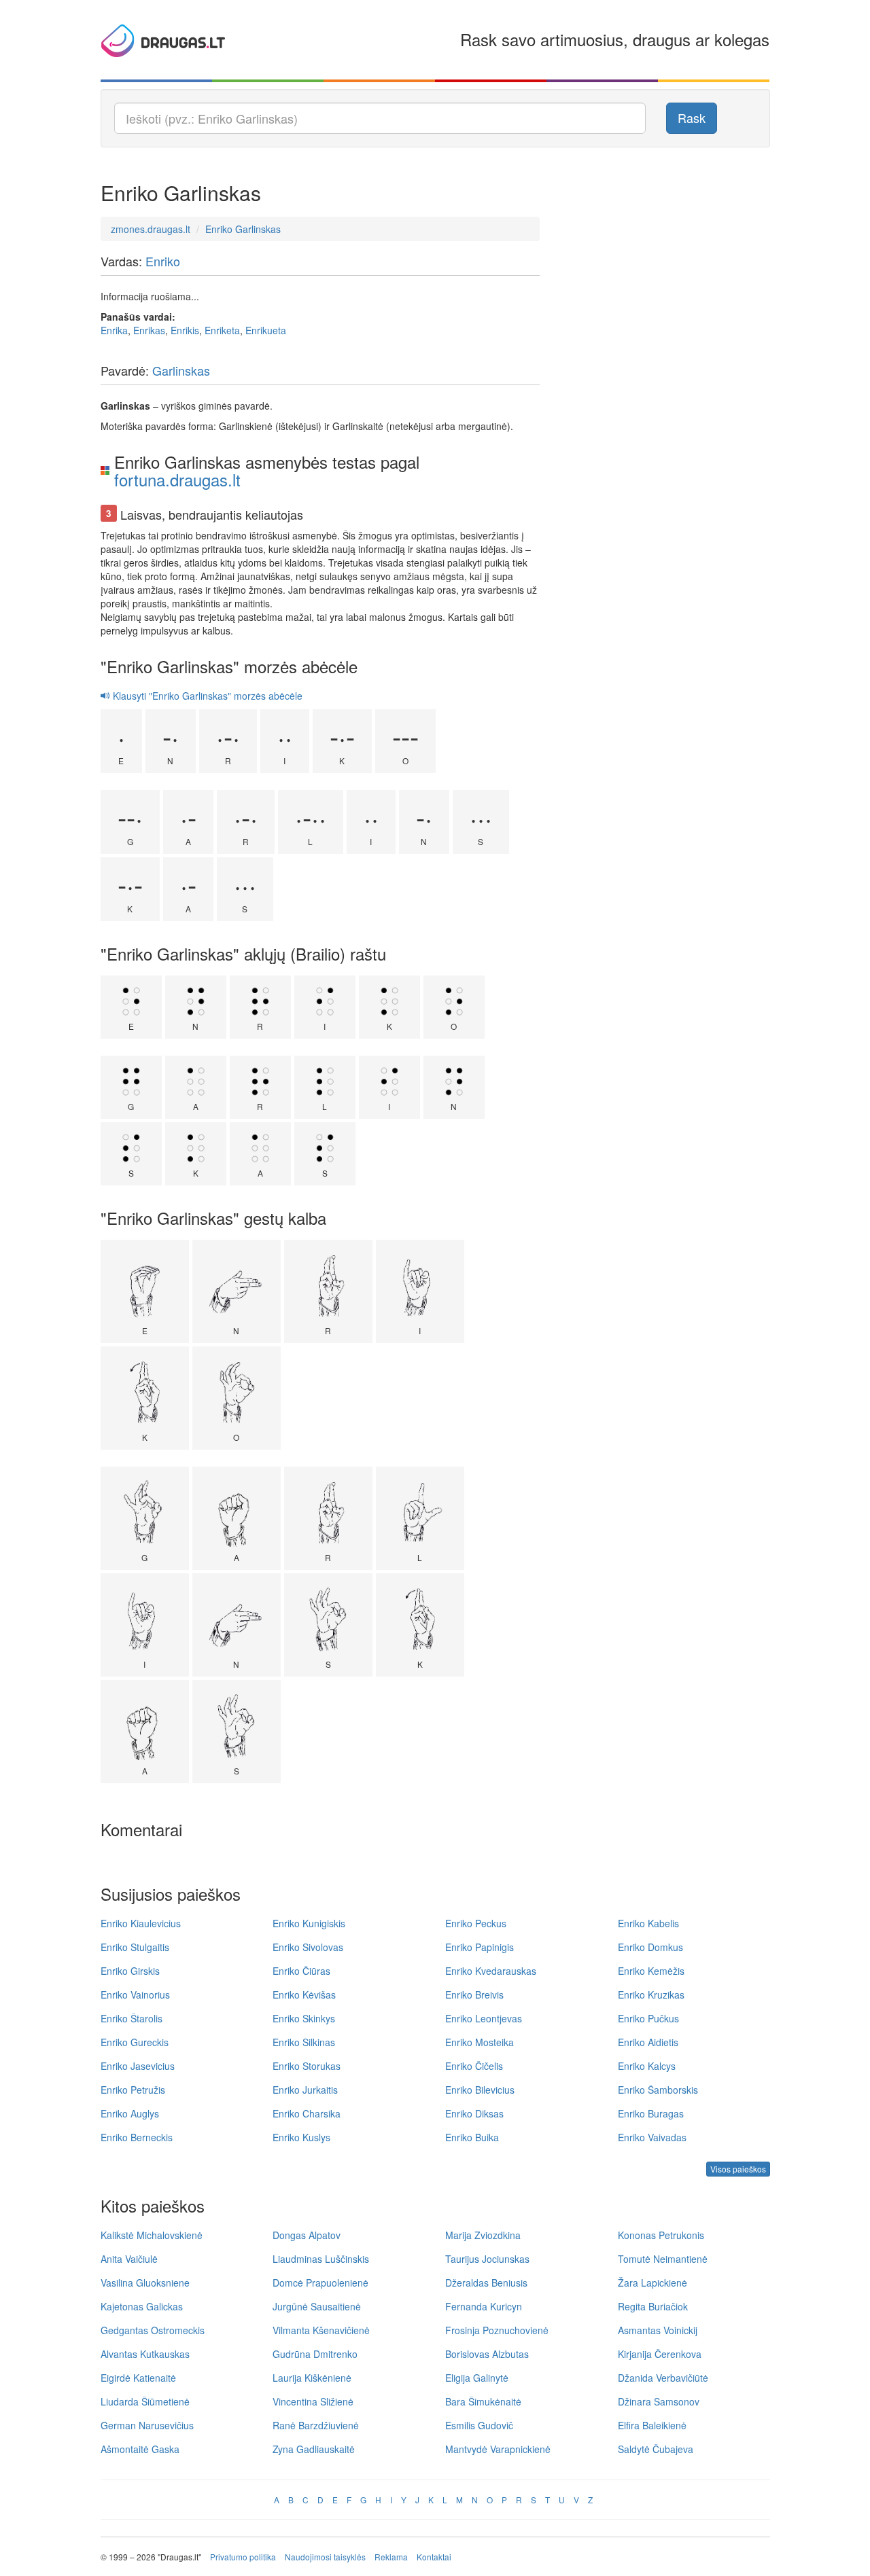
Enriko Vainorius (135, 1994)
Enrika (114, 330)
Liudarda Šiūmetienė (145, 2401)
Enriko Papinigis (480, 1947)
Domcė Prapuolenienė (320, 2283)
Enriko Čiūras (301, 1971)
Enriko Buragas (651, 2113)
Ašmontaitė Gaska (140, 2449)
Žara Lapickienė (652, 2283)
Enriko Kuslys (301, 2137)
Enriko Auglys (130, 2113)
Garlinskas (181, 370)
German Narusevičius (147, 2425)
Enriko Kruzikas (651, 1994)
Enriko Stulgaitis (135, 1947)
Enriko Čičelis (474, 2066)
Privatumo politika (243, 2557)
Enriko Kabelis (648, 1923)
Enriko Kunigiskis (309, 1923)
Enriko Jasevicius (138, 2066)
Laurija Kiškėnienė (312, 2378)
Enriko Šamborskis (658, 2090)
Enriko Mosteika (480, 2042)
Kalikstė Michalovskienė (152, 2235)
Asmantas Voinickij (658, 2330)
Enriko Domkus (650, 1947)
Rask (692, 118)
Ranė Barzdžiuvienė (316, 2425)
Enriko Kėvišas (304, 1994)
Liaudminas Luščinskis (321, 2259)
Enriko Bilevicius (480, 2090)
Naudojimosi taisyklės (325, 2557)
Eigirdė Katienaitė (138, 2378)
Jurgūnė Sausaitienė (317, 2306)
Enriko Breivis (474, 1994)
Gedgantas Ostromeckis (153, 2330)
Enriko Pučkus (648, 2018)
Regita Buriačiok (653, 2306)
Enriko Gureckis (135, 2042)
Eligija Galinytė (477, 2378)
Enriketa (222, 330)
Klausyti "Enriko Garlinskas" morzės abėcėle (206, 696)
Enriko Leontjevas (484, 2018)
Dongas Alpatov (307, 2235)
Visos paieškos (738, 2169)
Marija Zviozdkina (483, 2235)
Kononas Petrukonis (661, 2235)
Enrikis (185, 330)
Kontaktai (434, 2557)
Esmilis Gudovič (479, 2425)
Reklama (391, 2557)
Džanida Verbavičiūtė (663, 2378)
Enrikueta (266, 330)
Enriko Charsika (307, 2113)
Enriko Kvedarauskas (491, 1971)
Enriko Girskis (130, 1971)
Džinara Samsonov (659, 2401)
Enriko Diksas (474, 2113)
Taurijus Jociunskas (487, 2259)
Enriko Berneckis (137, 2137)
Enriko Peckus (476, 1923)
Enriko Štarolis (132, 2018)
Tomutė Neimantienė (663, 2259)
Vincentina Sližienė (313, 2401)
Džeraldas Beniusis (486, 2283)
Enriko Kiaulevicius (141, 1923)
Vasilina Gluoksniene (145, 2283)
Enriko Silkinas (304, 2042)
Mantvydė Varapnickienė (498, 2449)
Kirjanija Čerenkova (660, 2354)
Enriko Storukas (307, 2066)
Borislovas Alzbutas (487, 2354)
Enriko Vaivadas (652, 2137)
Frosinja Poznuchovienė (497, 2330)
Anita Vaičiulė (129, 2259)
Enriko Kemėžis (651, 1971)
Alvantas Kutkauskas (145, 2354)
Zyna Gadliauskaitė (314, 2449)
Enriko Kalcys (647, 2066)
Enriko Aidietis (648, 2042)
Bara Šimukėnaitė (483, 2401)
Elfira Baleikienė (652, 2425)
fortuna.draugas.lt (177, 479)
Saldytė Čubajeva (656, 2449)
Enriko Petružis (133, 2090)
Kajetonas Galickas (142, 2306)
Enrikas (149, 330)
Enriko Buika (472, 2137)
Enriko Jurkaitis (305, 2090)
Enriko (163, 261)
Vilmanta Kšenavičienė (321, 2330)
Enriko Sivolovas (308, 1947)
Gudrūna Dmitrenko (315, 2354)
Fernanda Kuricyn (484, 2306)
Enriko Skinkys (304, 2018)
